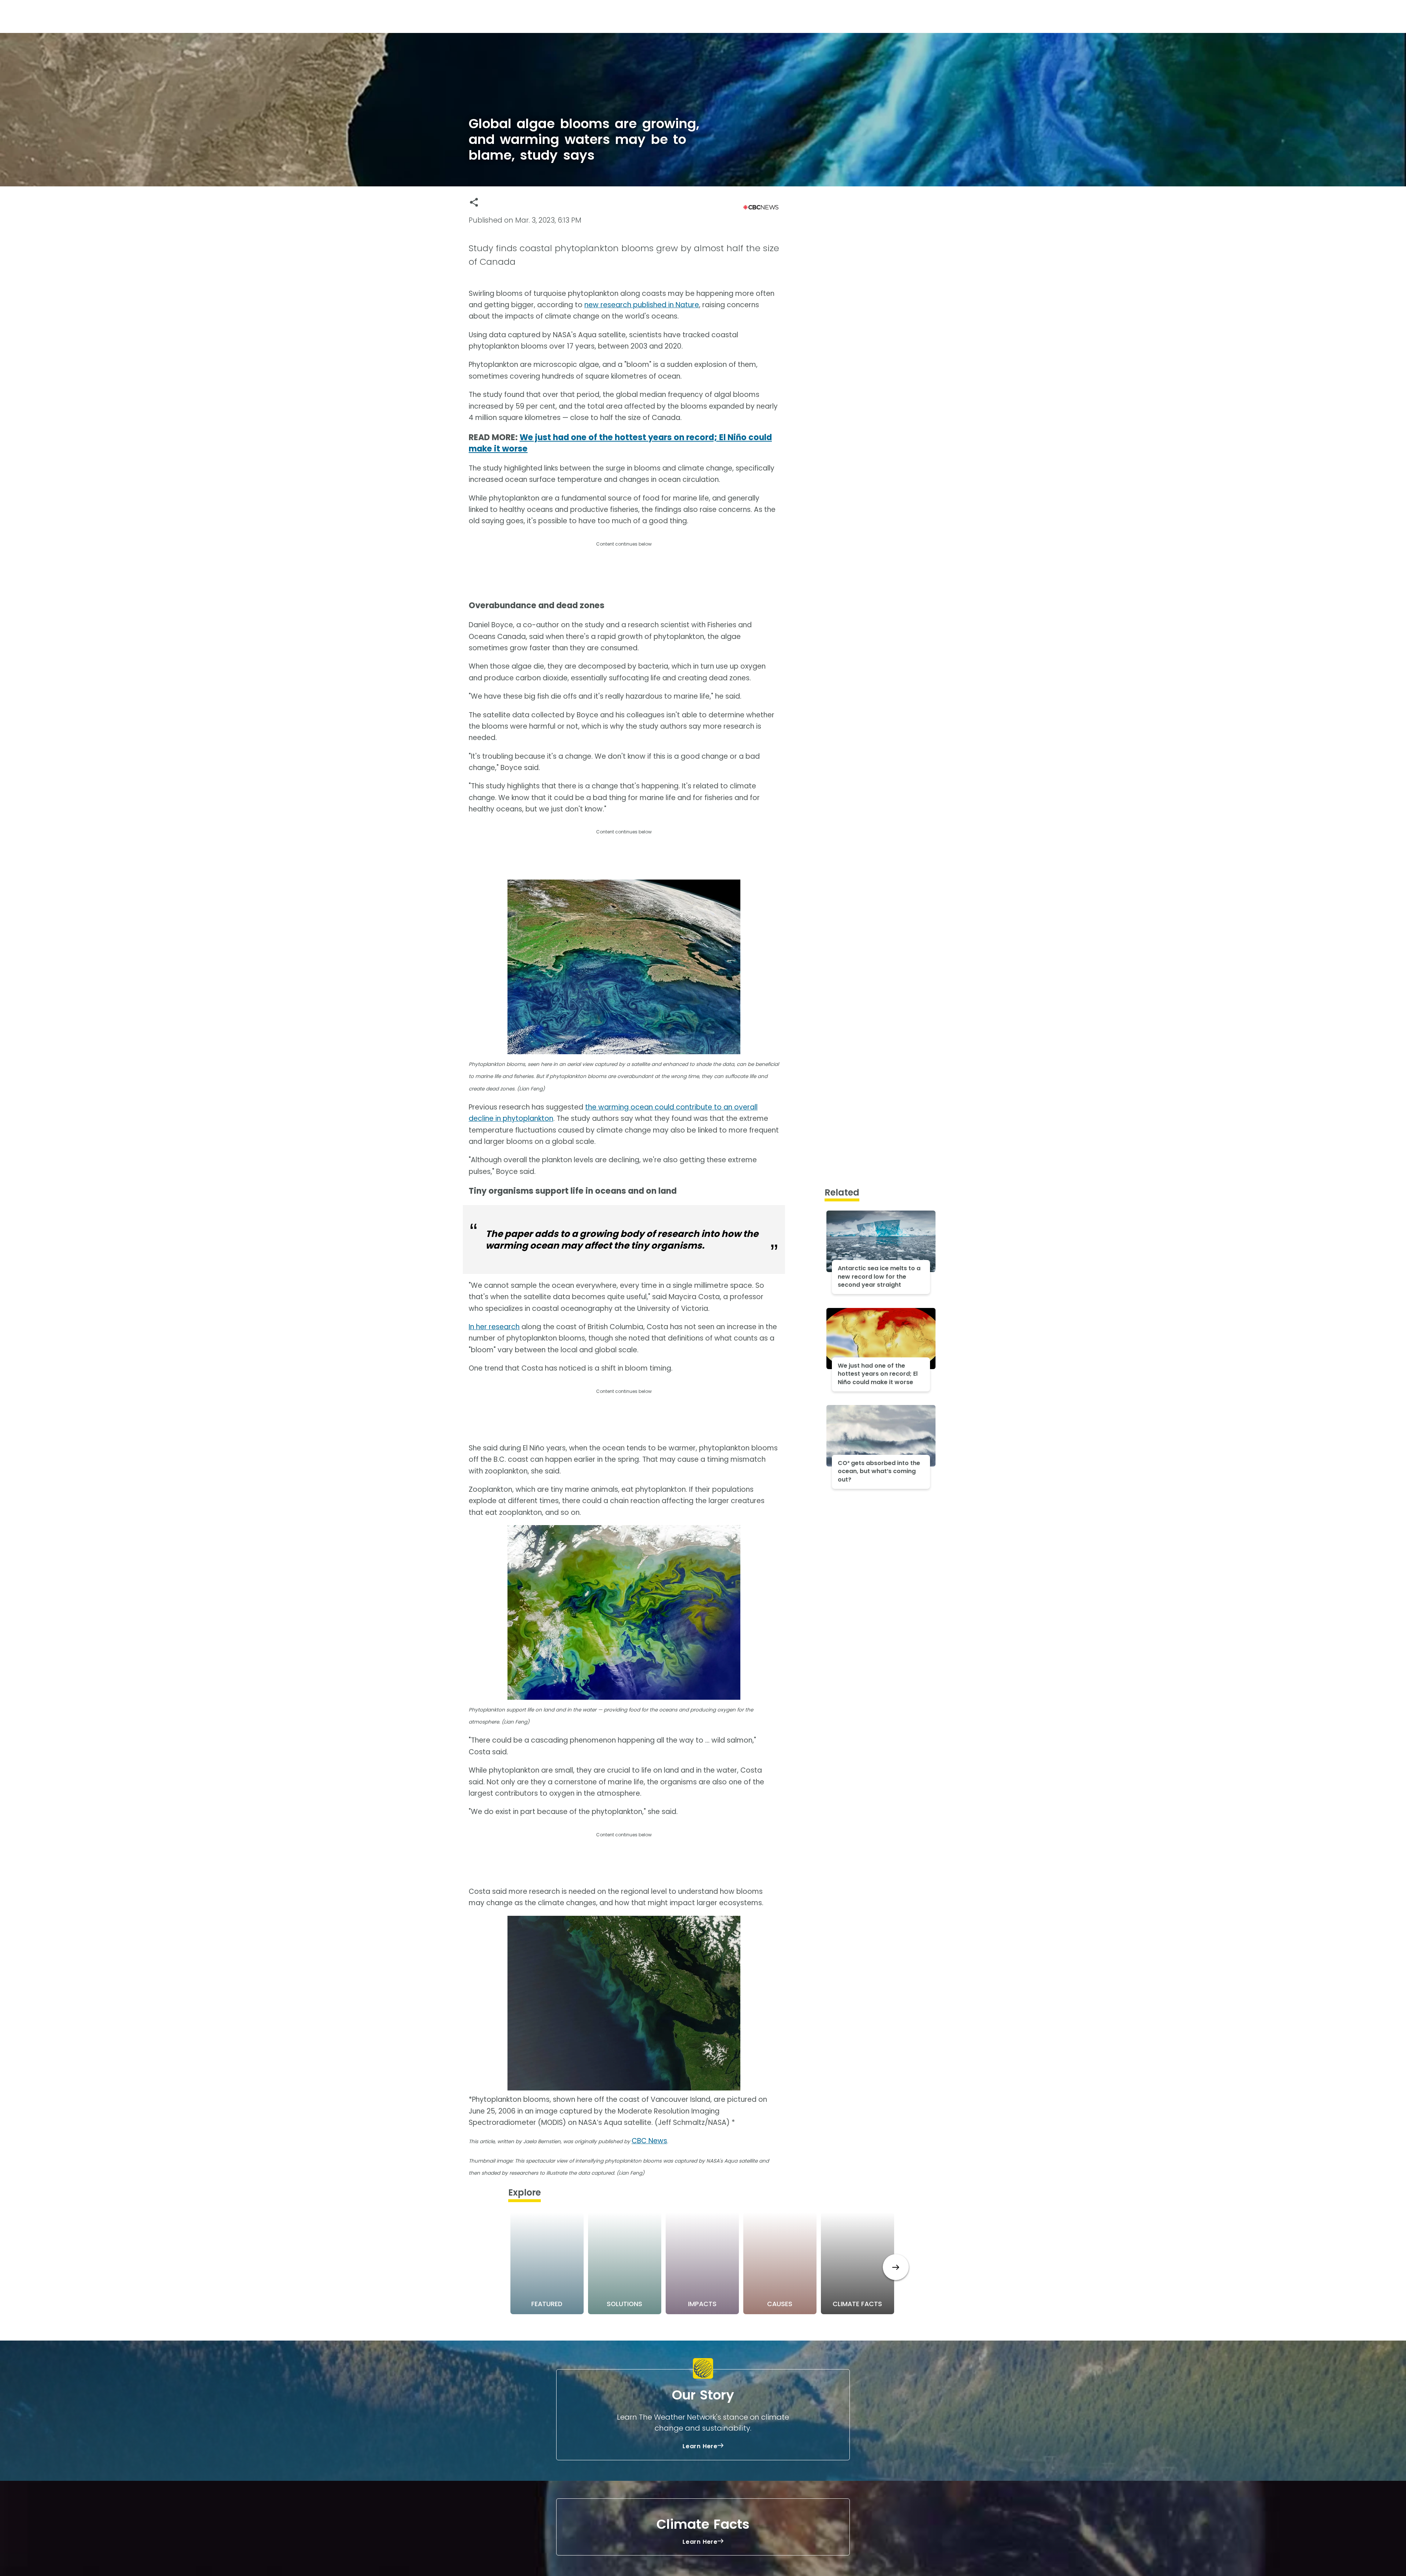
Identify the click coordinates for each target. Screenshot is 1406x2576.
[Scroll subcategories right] (896, 2267)
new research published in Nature (642, 305)
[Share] (474, 202)
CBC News (649, 2141)
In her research (494, 1327)
